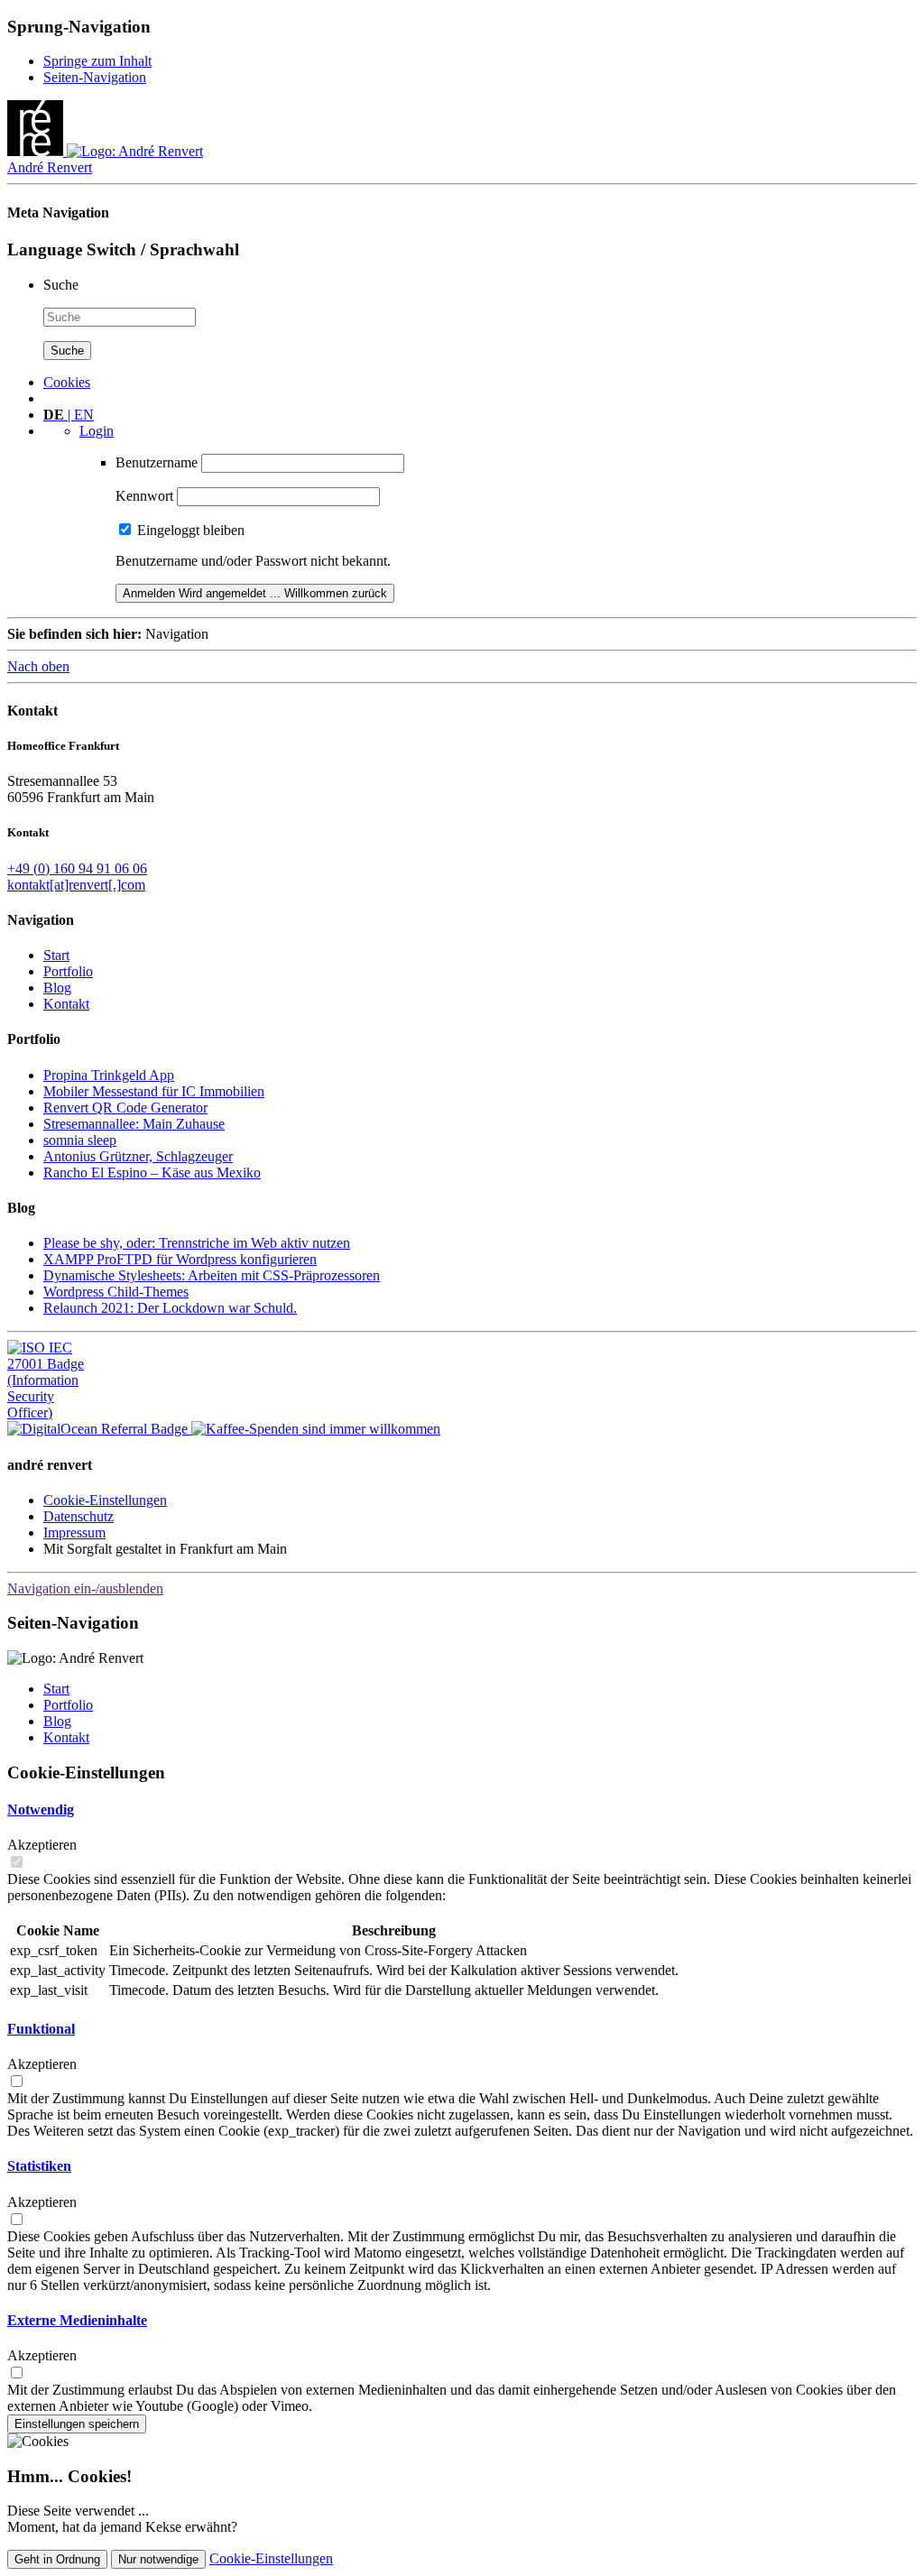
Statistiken (39, 2166)
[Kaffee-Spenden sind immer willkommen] (316, 1429)
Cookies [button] (67, 382)
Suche (61, 285)
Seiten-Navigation (95, 77)
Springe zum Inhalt (97, 61)
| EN (69, 415)
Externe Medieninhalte (77, 2320)
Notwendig (41, 1810)
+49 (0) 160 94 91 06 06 (77, 868)
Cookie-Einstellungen (105, 1500)
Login (97, 431)
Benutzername (157, 462)
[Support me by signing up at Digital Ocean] (99, 1429)
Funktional (41, 2029)
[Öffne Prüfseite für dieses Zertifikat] (52, 1413)
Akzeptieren (42, 1845)
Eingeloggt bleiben (191, 530)
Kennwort (144, 496)
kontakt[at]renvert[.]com (76, 885)
